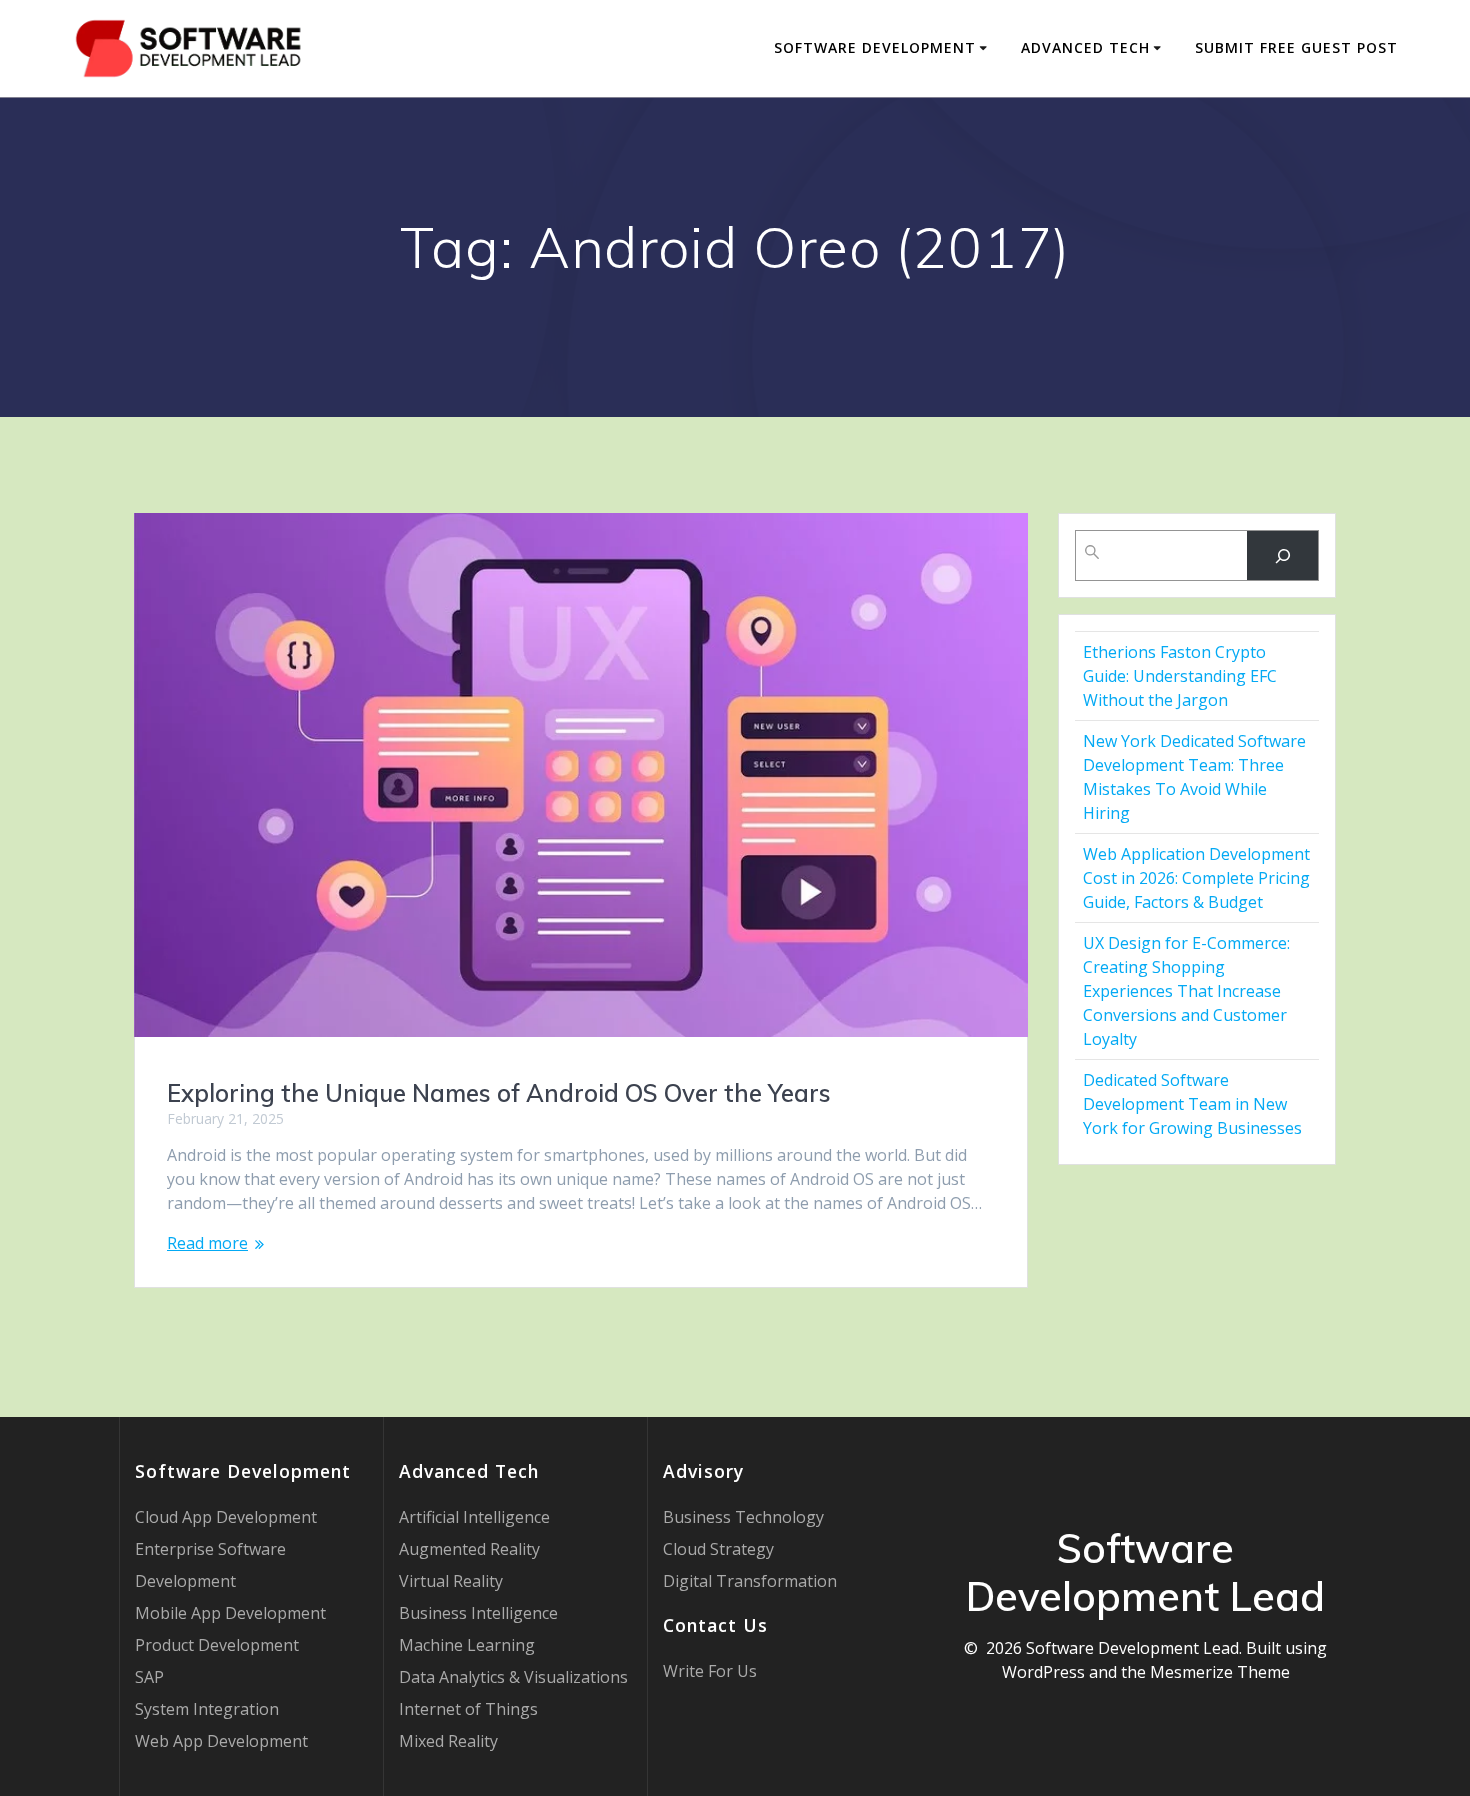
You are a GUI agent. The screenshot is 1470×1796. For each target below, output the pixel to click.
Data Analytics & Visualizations (513, 1677)
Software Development (875, 47)
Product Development (217, 1645)
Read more (207, 1243)
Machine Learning (467, 1645)
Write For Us (710, 1671)
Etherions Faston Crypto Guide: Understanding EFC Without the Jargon (1180, 676)
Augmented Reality (469, 1549)
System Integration (207, 1709)
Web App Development (221, 1741)
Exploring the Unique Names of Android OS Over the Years (499, 1093)
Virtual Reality (451, 1581)
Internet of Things (468, 1709)
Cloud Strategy (718, 1549)
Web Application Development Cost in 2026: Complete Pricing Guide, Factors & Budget (1196, 878)
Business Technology (743, 1517)
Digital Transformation (750, 1581)
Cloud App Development (226, 1517)
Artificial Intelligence (474, 1517)
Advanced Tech (1085, 47)
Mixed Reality (448, 1741)
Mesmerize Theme (1220, 1672)
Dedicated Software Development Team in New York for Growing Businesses (1192, 1104)
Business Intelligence (478, 1613)
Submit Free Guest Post (1296, 47)
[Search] (1282, 555)
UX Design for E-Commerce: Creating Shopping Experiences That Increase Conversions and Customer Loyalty (1186, 991)
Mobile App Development (230, 1613)
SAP (149, 1677)
